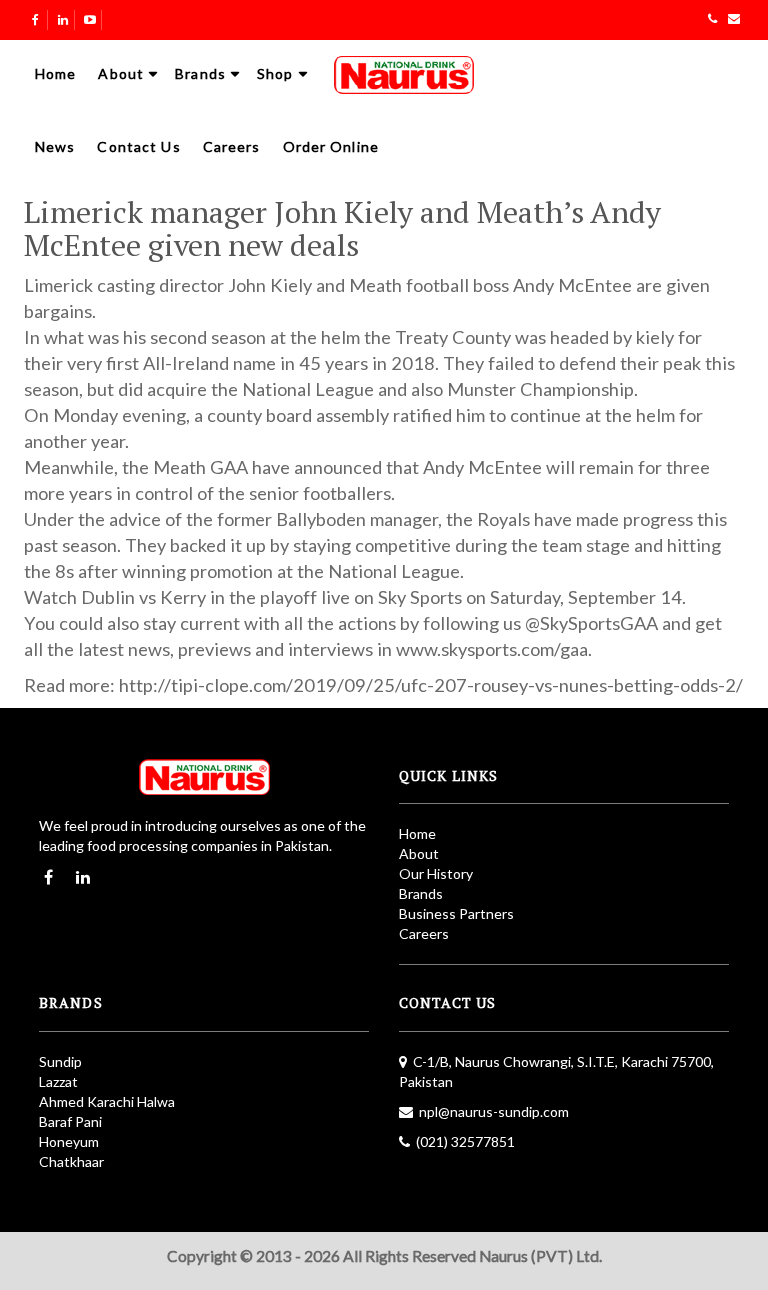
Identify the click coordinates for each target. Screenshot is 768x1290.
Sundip (60, 1061)
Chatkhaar (71, 1161)
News (55, 146)
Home (55, 73)
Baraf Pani (70, 1121)
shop (275, 73)
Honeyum (69, 1141)
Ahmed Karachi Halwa (107, 1101)
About (121, 73)
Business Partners (456, 913)
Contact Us (138, 146)
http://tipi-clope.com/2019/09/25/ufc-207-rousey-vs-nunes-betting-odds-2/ (431, 685)
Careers (232, 146)
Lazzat (58, 1081)
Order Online (331, 146)
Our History (436, 873)
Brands (200, 73)
